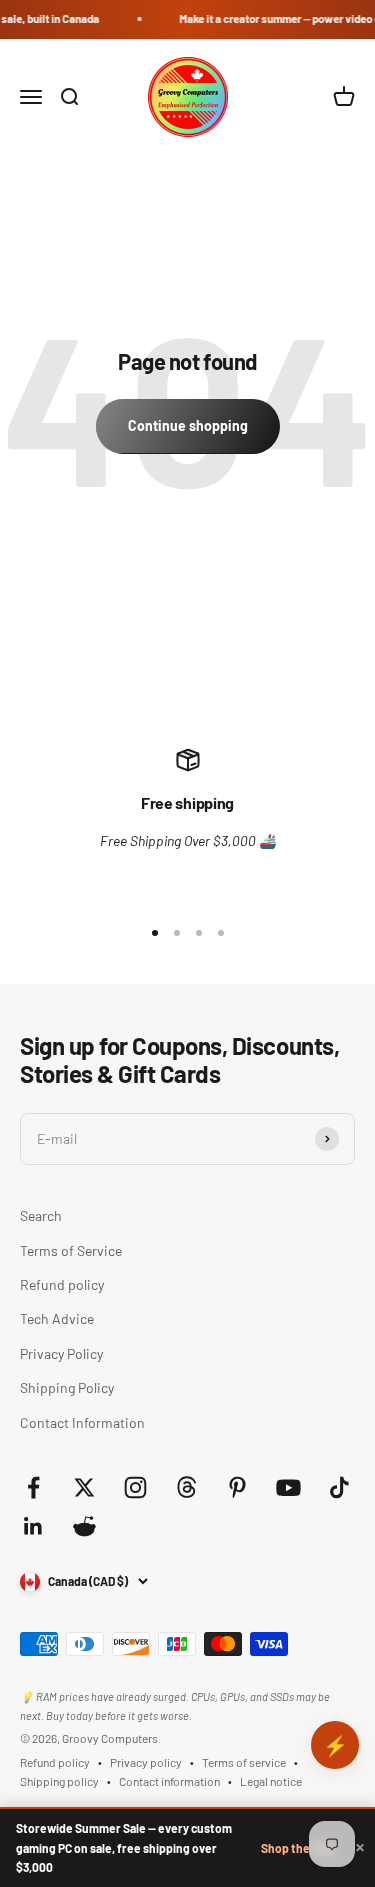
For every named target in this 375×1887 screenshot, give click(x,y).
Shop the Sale (298, 1848)
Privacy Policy (61, 1353)
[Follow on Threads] (186, 1487)
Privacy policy (146, 1762)
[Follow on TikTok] (339, 1487)
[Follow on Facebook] (33, 1487)
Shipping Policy (67, 1387)
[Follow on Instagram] (135, 1487)
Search (41, 1215)
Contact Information (82, 1422)
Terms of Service (71, 1250)
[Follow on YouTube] (288, 1487)
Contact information (169, 1781)
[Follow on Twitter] (84, 1487)
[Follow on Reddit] (84, 1526)
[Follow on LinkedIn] (33, 1526)
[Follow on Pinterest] (237, 1487)
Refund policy (62, 1284)
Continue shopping (188, 425)
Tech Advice (57, 1318)
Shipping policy (59, 1781)
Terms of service (244, 1762)
